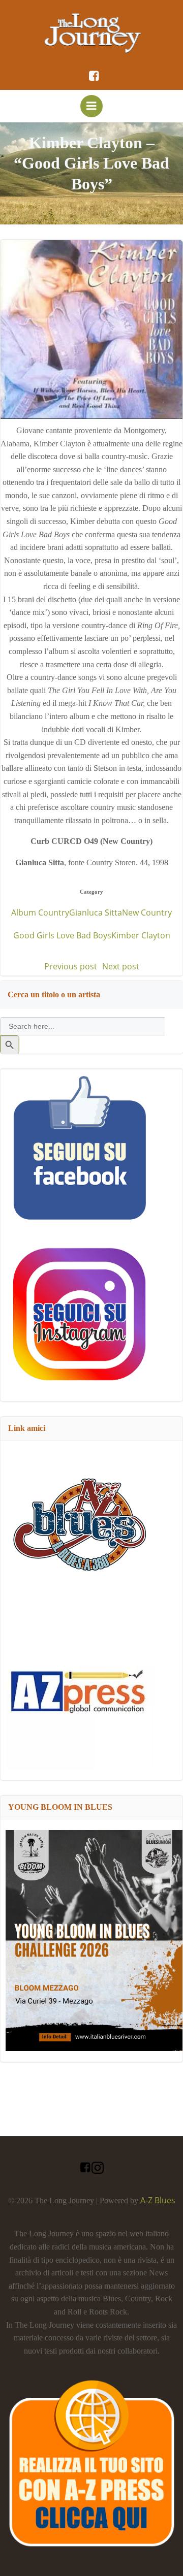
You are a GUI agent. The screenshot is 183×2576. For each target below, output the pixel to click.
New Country (147, 912)
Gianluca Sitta (96, 912)
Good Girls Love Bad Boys (62, 935)
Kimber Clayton (141, 935)
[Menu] (91, 106)
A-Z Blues (158, 2200)
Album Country (40, 912)
